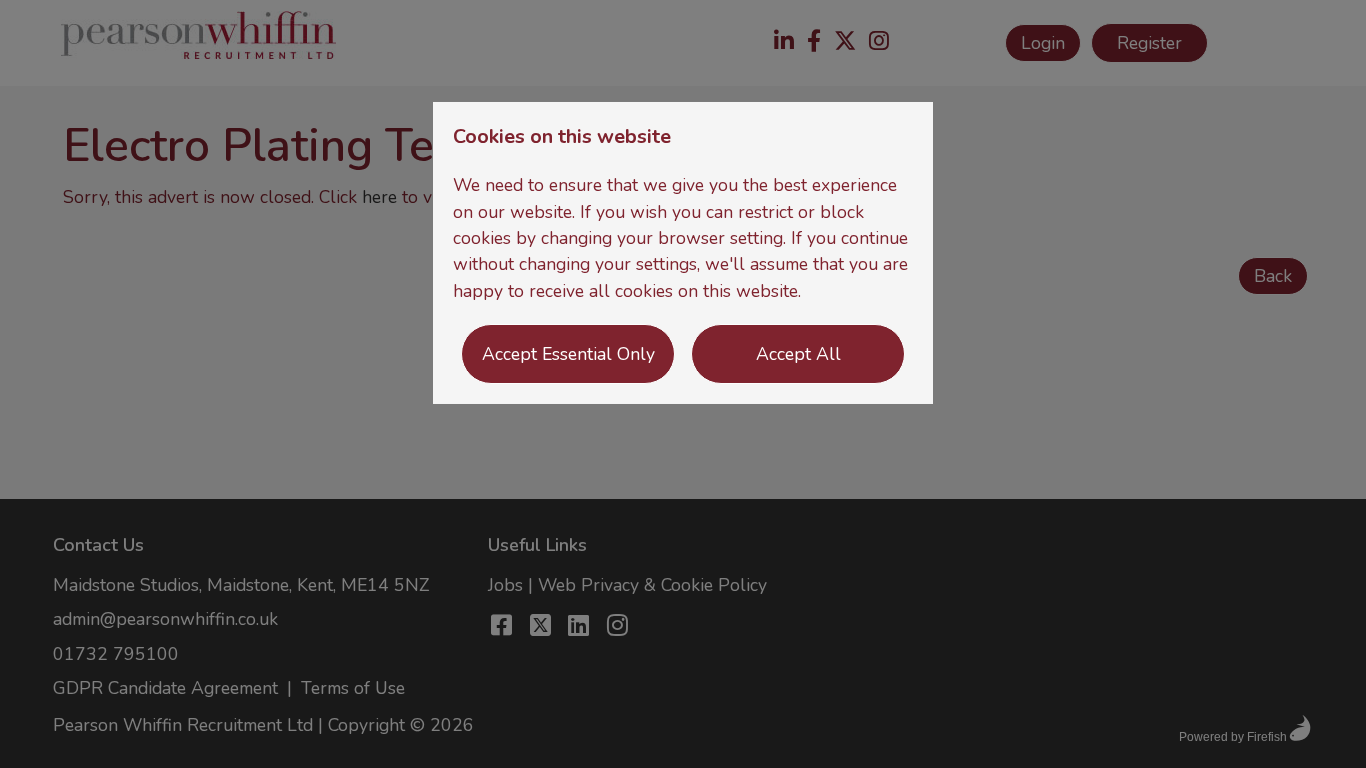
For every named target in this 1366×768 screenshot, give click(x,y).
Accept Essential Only (568, 354)
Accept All (798, 354)
